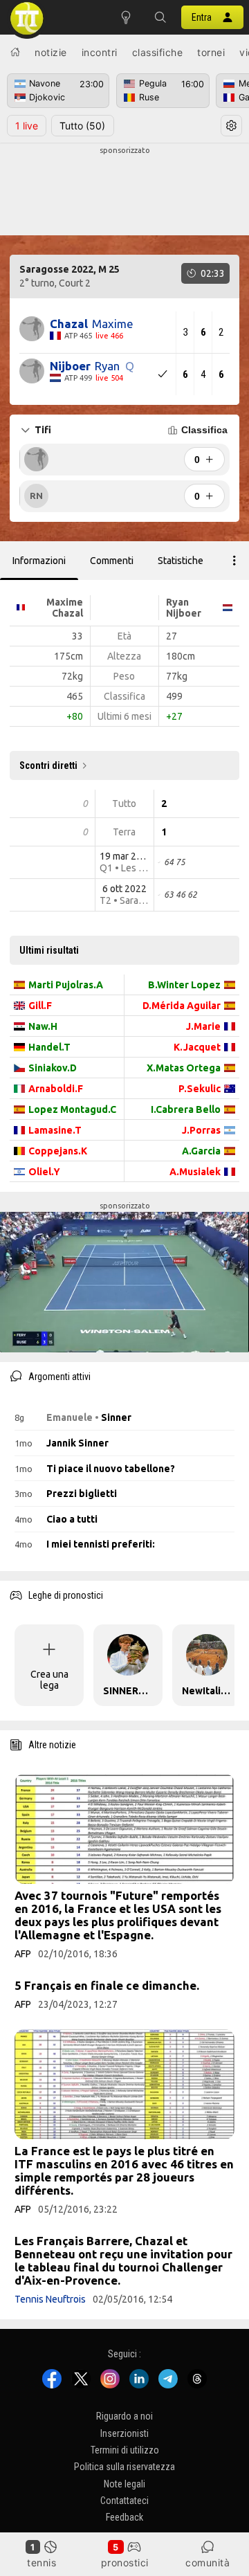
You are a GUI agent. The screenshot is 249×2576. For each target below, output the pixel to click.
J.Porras (201, 1130)
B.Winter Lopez (184, 985)
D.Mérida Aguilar (182, 1006)
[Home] (15, 52)
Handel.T (49, 1047)
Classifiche (158, 52)
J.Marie (203, 1026)
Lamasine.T (55, 1130)
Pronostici (125, 2563)
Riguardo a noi (124, 2416)
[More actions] (234, 561)
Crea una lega (49, 1680)
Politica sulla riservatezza (124, 2467)
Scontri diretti (48, 765)
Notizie (51, 52)
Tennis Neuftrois (50, 2299)
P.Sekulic (200, 1089)
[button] (160, 17)
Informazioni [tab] (39, 561)
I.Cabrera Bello (186, 1109)
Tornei (211, 52)
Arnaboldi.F (56, 1089)
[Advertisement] (124, 191)
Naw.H (43, 1026)
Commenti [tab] (112, 561)
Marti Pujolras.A (66, 985)
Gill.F (40, 1006)
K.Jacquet (197, 1047)
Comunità (207, 2563)
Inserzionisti (124, 2433)
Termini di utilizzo (125, 2450)
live (27, 126)
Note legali (124, 2484)
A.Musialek (195, 1172)
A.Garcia (201, 1151)
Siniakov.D (53, 1068)
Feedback (124, 2518)
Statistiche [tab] (181, 561)
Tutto (82, 126)
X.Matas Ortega (184, 1068)
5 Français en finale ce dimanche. (107, 1985)
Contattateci (124, 2501)
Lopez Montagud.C (72, 1109)
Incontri (100, 52)
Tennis (41, 2563)
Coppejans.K (58, 1151)
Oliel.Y (44, 1172)
